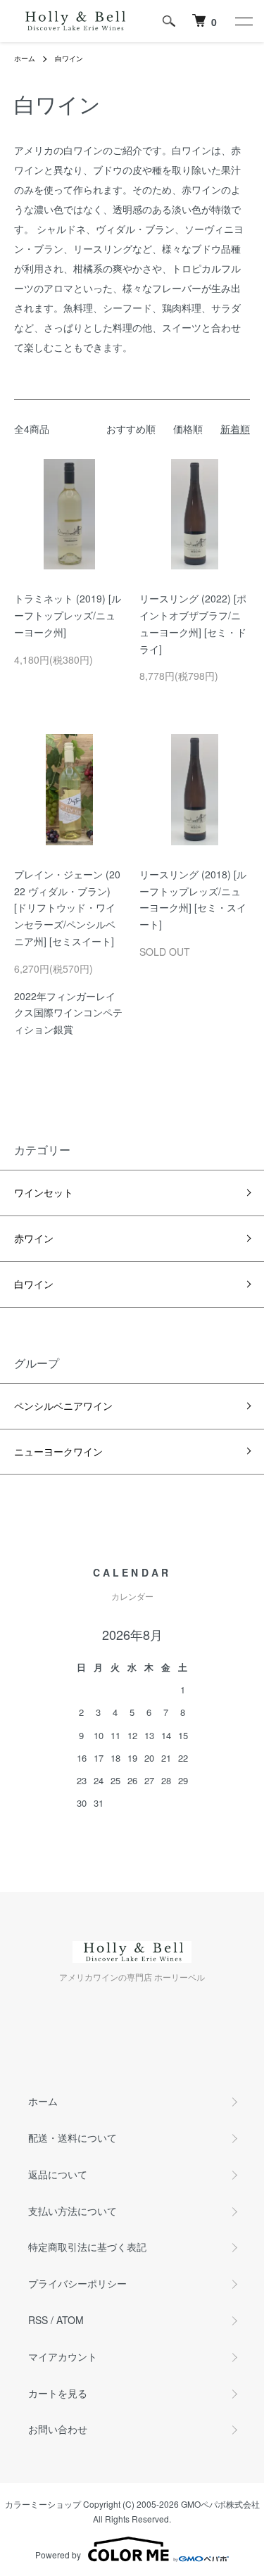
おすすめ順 (131, 429)
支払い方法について (73, 2211)
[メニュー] (243, 21)
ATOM (70, 2320)
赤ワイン (34, 1238)
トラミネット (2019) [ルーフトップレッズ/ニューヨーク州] (68, 615)
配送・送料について (73, 2138)
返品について (58, 2174)
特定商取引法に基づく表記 (87, 2247)
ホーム (25, 58)
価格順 (188, 429)
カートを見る (58, 2393)
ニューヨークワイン (58, 1451)
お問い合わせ (58, 2429)
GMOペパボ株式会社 (220, 2504)
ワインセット (44, 1192)
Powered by (58, 2555)
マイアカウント (63, 2356)
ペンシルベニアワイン (63, 1406)
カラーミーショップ (43, 2504)
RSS (38, 2320)
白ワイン (69, 58)
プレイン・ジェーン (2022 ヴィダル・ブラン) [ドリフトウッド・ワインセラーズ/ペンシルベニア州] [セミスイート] (67, 908)
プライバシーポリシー (77, 2283)
